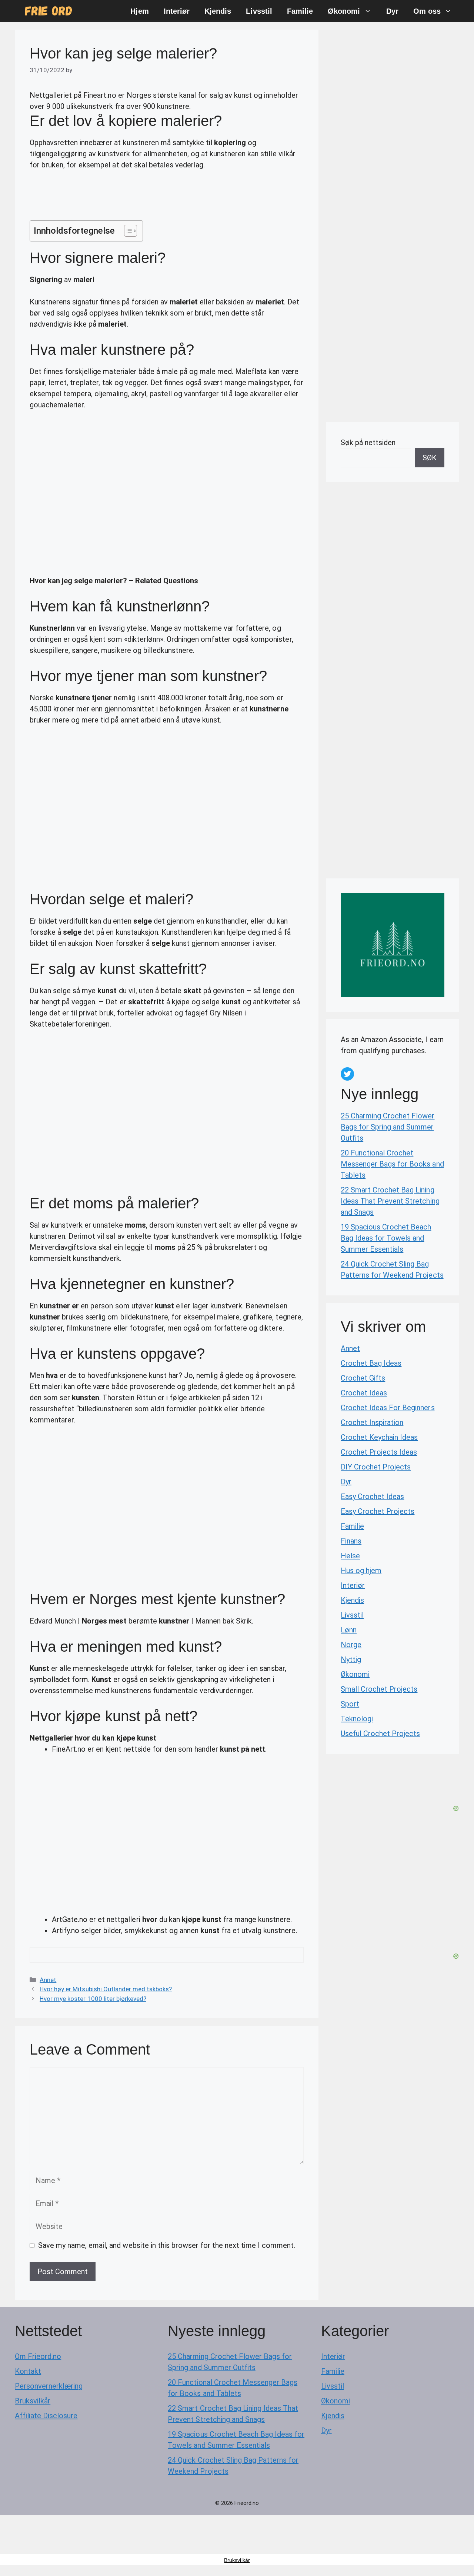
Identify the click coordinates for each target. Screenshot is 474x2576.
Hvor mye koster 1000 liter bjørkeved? (93, 1999)
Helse (350, 1556)
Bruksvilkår (33, 2401)
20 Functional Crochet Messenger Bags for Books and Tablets (392, 1164)
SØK (430, 458)
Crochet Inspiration (372, 1422)
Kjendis (218, 11)
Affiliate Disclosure (46, 2416)
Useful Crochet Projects (380, 1734)
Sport (350, 1704)
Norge (351, 1645)
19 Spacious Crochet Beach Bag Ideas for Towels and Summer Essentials (386, 1238)
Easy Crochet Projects (378, 1511)
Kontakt (28, 2371)
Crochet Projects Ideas (379, 1452)
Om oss (427, 11)
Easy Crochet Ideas (372, 1496)
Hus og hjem (361, 1571)
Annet (48, 1980)
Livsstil (259, 11)
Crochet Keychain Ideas (379, 1437)
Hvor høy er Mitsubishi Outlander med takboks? (106, 1989)
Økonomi (344, 11)
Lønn (349, 1630)
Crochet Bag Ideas (371, 1363)
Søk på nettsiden (368, 443)
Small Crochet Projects (379, 1689)
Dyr (392, 11)
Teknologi (357, 1719)
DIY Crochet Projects (376, 1467)
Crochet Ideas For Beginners (388, 1408)
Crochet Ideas (364, 1393)
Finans (351, 1541)
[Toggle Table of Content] (127, 231)
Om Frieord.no (38, 2356)
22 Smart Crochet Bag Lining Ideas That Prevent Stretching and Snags (390, 1201)
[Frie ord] (49, 11)
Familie (300, 11)
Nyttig (351, 1659)
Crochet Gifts (363, 1378)
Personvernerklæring (49, 2386)
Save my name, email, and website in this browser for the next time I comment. (167, 2245)
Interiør (177, 11)
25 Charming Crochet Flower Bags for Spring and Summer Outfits (388, 1127)
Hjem (139, 11)
